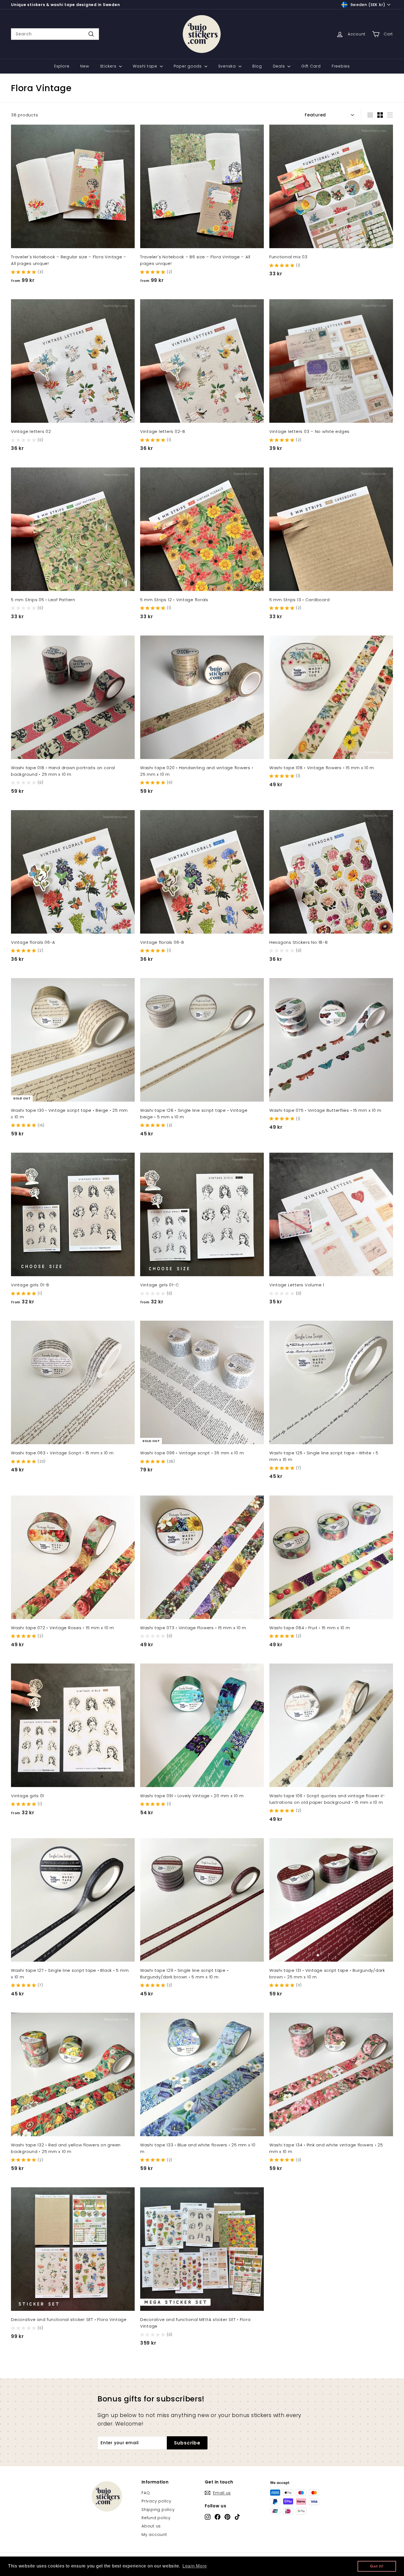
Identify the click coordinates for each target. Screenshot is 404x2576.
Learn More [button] (195, 2566)
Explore (62, 66)
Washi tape (146, 66)
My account (154, 2535)
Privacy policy (157, 2501)
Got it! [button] (377, 2566)
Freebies (341, 66)
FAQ (146, 2493)
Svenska (228, 66)
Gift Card (311, 66)
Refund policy (156, 2518)
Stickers (109, 66)
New (85, 66)
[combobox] (55, 34)
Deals (280, 66)
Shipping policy (158, 2510)
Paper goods (188, 66)
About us (151, 2526)
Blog (257, 66)
